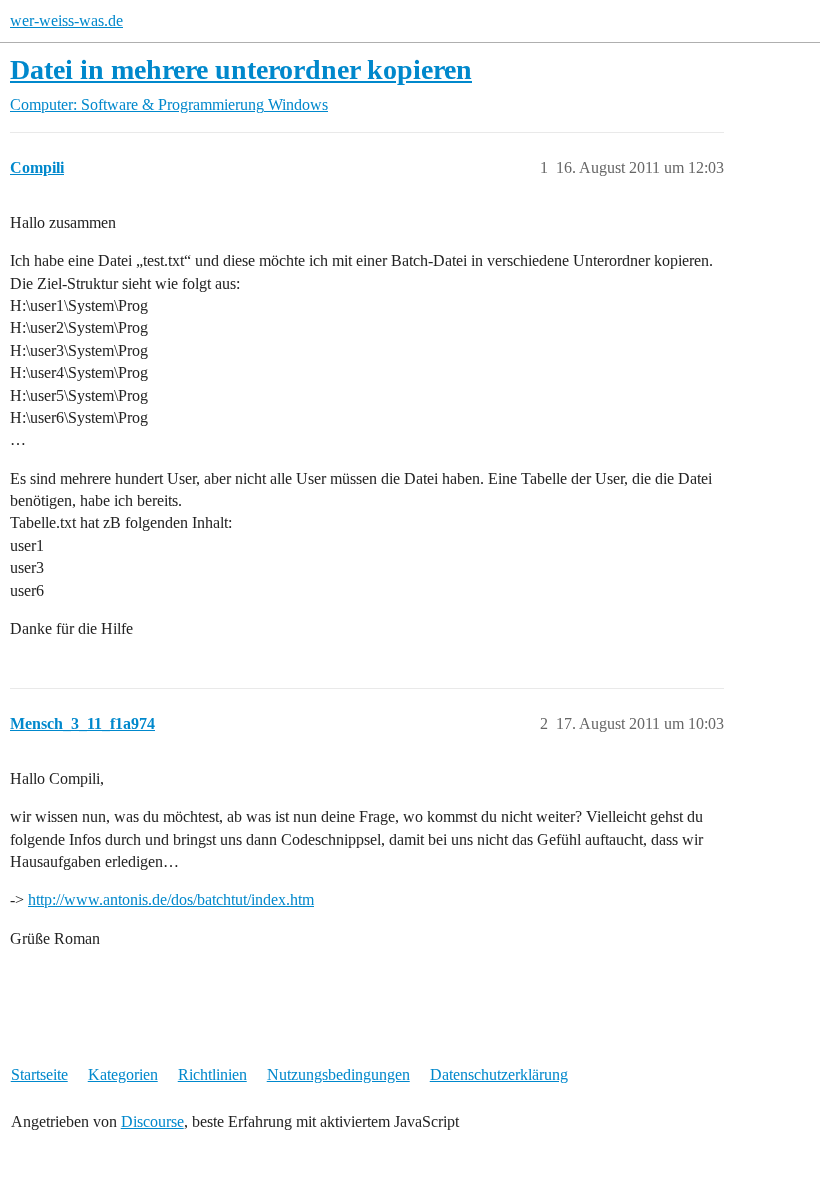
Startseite (39, 1074)
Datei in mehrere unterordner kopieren (241, 69)
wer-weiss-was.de (66, 20)
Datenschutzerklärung (499, 1074)
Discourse (152, 1121)
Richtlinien (212, 1074)
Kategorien (123, 1074)
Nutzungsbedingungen (338, 1074)
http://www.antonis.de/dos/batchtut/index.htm (171, 899)
